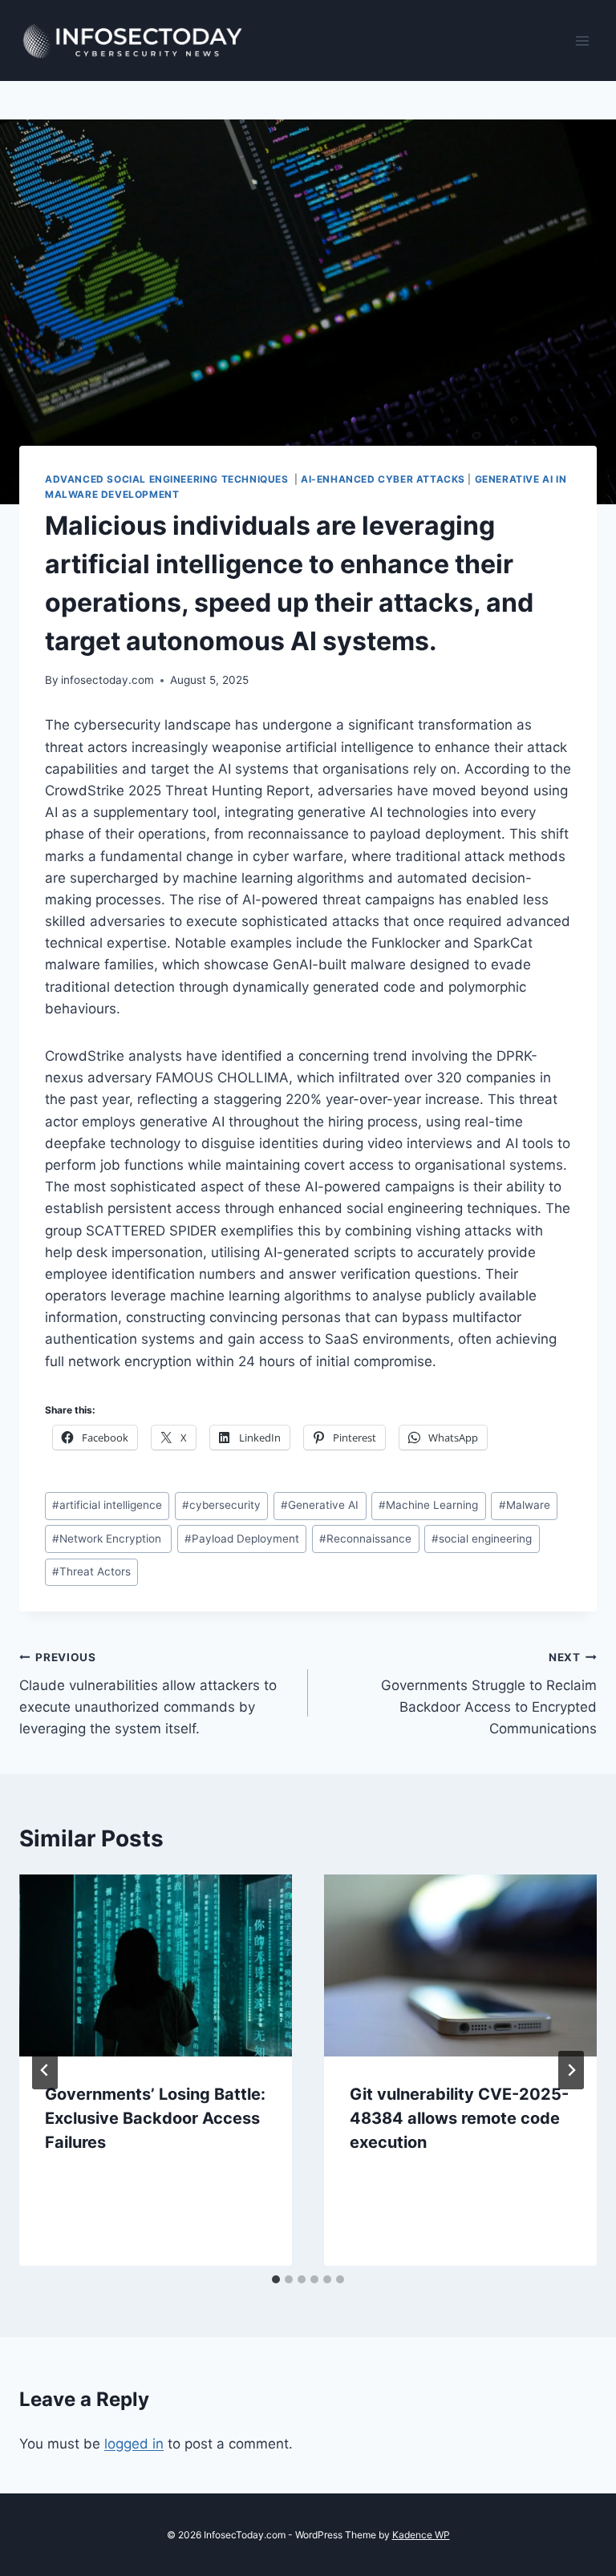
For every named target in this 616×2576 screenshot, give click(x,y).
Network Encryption (108, 1539)
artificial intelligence (107, 1505)
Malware (525, 1505)
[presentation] (156, 1965)
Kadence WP (421, 2535)
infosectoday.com (107, 680)
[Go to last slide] (45, 2070)
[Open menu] (582, 40)
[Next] (571, 2070)
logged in (134, 2444)
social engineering (482, 1539)
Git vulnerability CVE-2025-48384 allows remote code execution (459, 2118)
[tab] (276, 2279)
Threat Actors (91, 1571)
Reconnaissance (365, 1539)
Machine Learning (428, 1505)
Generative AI (320, 1505)
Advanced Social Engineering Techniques (168, 479)
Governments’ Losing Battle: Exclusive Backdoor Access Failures (155, 2118)
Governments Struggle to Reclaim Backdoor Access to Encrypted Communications (489, 1694)
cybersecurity (221, 1505)
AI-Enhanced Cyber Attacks (383, 479)
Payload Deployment (242, 1539)
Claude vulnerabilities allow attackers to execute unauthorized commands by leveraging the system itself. (148, 1694)
